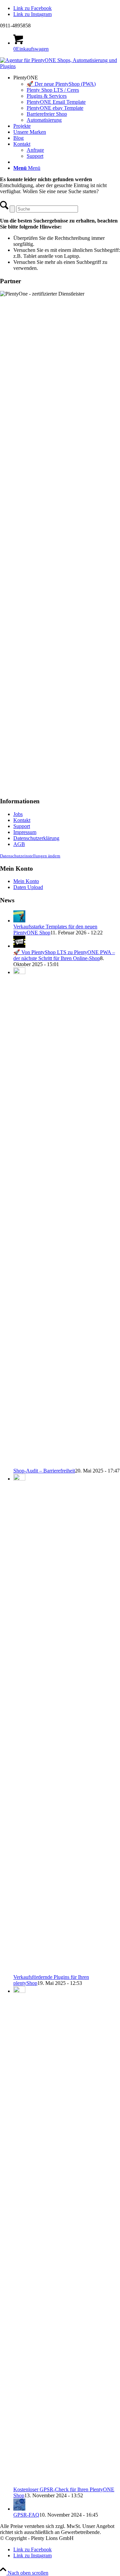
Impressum (25, 832)
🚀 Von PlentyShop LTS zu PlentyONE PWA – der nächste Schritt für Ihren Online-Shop (64, 955)
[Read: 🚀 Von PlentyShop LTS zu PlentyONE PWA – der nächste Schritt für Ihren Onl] (19, 946)
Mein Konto (26, 881)
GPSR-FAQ (26, 2515)
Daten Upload (28, 887)
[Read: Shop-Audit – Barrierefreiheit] (19, 972)
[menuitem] (67, 99)
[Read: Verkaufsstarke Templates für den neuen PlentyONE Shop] (19, 921)
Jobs (18, 814)
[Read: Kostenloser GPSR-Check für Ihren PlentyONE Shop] (19, 1991)
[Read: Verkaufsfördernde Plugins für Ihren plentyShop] (19, 1479)
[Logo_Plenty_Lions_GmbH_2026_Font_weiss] (60, 66)
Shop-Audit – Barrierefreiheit (44, 1471)
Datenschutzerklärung (36, 838)
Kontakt (22, 820)
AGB (19, 844)
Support (22, 826)
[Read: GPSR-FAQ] (19, 2509)
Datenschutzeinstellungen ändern (30, 856)
